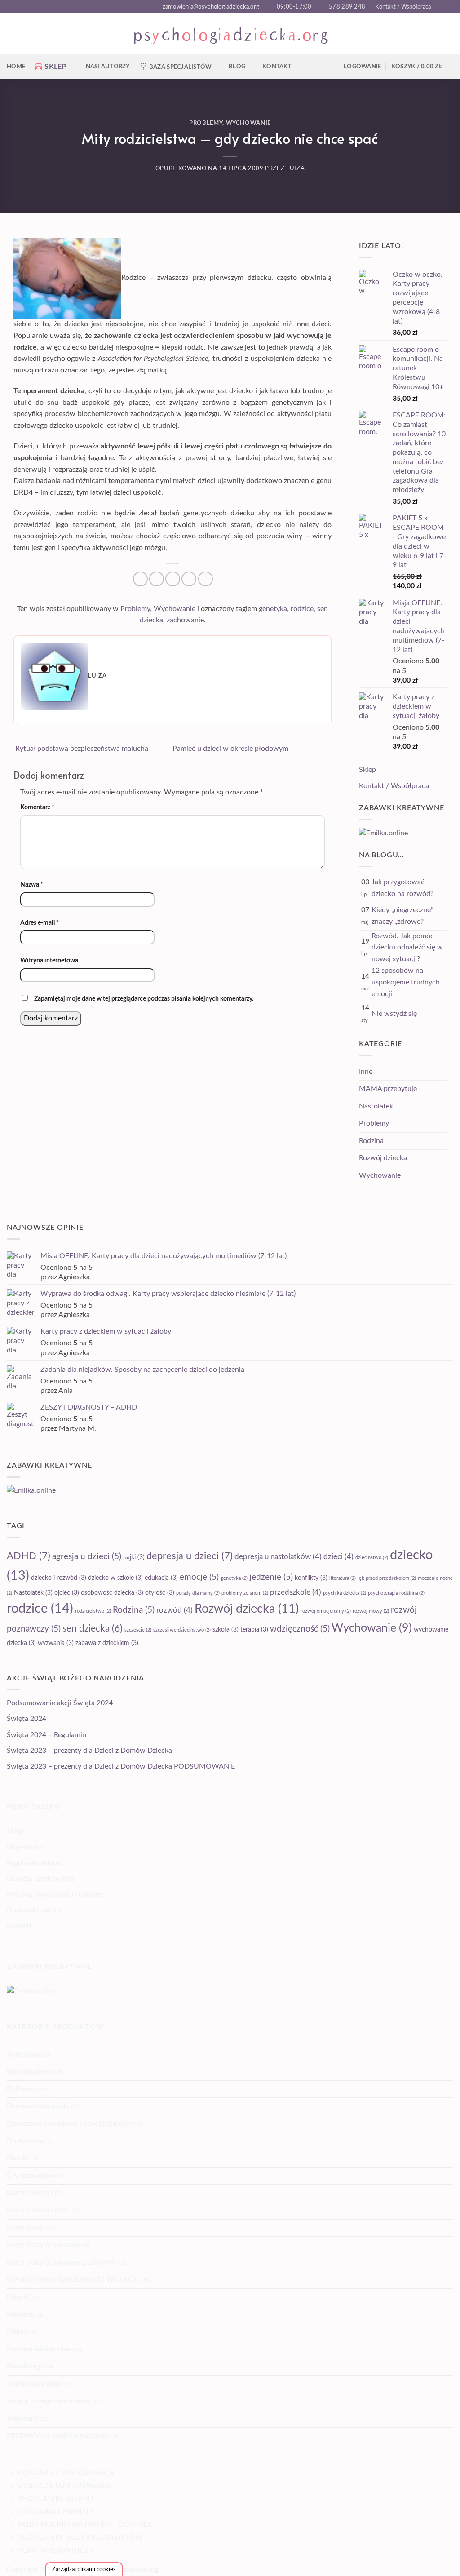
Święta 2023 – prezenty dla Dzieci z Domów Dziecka (89, 1751)
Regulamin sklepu (34, 1863)
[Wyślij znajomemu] (173, 579)
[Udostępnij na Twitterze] (157, 579)
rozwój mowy (371, 1611)
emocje (199, 1577)
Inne (366, 1072)
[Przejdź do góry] (441, 2564)
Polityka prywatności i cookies (55, 1894)
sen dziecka (93, 1629)
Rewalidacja (25, 2366)
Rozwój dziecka (383, 1158)
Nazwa (32, 885)
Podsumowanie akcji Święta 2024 (60, 1703)
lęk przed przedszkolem (387, 1578)
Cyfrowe (20, 2089)
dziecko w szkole (115, 1578)
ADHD (29, 1556)
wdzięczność (300, 1629)
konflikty (311, 1578)
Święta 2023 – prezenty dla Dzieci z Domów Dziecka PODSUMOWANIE (121, 1766)
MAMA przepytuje (388, 1089)
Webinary (22, 2418)
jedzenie (271, 1577)
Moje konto (25, 1847)
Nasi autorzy (108, 67)
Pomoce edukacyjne (38, 2349)
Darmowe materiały (38, 2106)
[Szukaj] (305, 67)
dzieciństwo (372, 1558)
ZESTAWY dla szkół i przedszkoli (57, 2436)
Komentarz (37, 807)
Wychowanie (248, 123)
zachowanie (185, 620)
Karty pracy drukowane (44, 2245)
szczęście (138, 1630)
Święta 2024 (27, 1719)
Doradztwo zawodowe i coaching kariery (71, 2124)
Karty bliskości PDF (38, 2210)
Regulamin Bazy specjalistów (81, 2537)
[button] (422, 67)
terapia (254, 1630)
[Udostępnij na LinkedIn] (206, 579)
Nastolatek (376, 1106)
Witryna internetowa (49, 960)
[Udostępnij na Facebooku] (140, 579)
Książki (18, 2297)
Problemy (206, 123)
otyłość (160, 1593)
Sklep (367, 770)
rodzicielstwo (93, 1611)
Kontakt (277, 67)
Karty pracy (25, 2228)
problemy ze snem (245, 1593)
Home (16, 67)
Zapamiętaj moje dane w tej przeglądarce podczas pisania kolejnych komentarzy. (144, 999)
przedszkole (296, 1592)
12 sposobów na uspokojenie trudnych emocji (406, 982)
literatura (343, 1578)
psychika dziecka (345, 1593)
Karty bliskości (30, 2193)
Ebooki (18, 2158)
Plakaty (18, 2332)
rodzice (302, 609)
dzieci (338, 1557)
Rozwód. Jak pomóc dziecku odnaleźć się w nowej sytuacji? (407, 947)
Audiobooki (25, 2054)
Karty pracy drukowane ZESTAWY (61, 2262)
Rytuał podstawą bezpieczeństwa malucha (81, 749)
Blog (237, 67)
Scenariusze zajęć (34, 2384)
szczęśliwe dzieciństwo (182, 1630)
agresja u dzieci (87, 1557)
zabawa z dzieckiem (107, 1643)
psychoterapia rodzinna (396, 1593)
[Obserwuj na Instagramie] (449, 7)
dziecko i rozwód (59, 1578)
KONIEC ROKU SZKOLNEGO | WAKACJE (73, 2279)
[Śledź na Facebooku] (440, 7)
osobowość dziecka (112, 1593)
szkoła (226, 1630)
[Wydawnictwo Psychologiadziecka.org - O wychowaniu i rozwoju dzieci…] (230, 34)
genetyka (273, 609)
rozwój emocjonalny (326, 1611)
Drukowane (25, 2141)
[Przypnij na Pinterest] (189, 579)
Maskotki (21, 2314)
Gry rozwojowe (31, 2176)
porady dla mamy (198, 1593)
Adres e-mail (40, 923)
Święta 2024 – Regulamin (46, 1735)
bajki (134, 1557)
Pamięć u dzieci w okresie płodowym (231, 749)
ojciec (67, 1593)
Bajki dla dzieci (30, 2071)
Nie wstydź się (394, 1014)
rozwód (175, 1610)
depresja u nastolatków (278, 1557)
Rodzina (371, 1141)
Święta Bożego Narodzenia (49, 2401)
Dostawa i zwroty (35, 1910)
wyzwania (56, 1643)
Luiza (295, 169)
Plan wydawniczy (56, 2550)
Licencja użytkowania (40, 1879)
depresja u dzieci (190, 1556)
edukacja (161, 1578)
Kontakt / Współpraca (403, 7)
